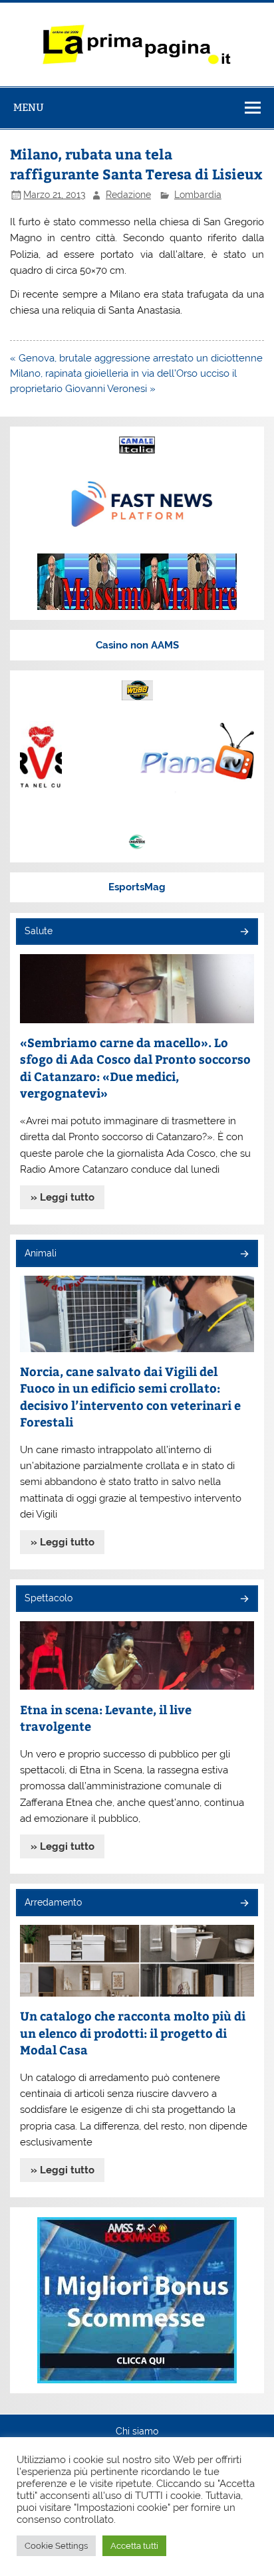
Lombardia (198, 195)
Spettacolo (49, 1598)
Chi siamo (137, 2432)
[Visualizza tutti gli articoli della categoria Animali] (244, 1255)
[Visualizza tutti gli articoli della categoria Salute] (244, 933)
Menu (29, 107)
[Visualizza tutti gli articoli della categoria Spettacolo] (244, 1600)
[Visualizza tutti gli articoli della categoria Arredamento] (244, 1904)
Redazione (128, 195)
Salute (39, 931)
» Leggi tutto (63, 1197)
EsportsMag (137, 887)
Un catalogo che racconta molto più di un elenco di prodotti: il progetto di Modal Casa (133, 2032)
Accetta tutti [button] (134, 2546)
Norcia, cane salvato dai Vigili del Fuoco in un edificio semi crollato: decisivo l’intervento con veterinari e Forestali (130, 1397)
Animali (41, 1253)
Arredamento (53, 1902)
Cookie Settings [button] (56, 2546)
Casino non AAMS (137, 645)
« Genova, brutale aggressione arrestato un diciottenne (136, 358)
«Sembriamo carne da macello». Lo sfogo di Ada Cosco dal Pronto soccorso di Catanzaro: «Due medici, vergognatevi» (135, 1068)
